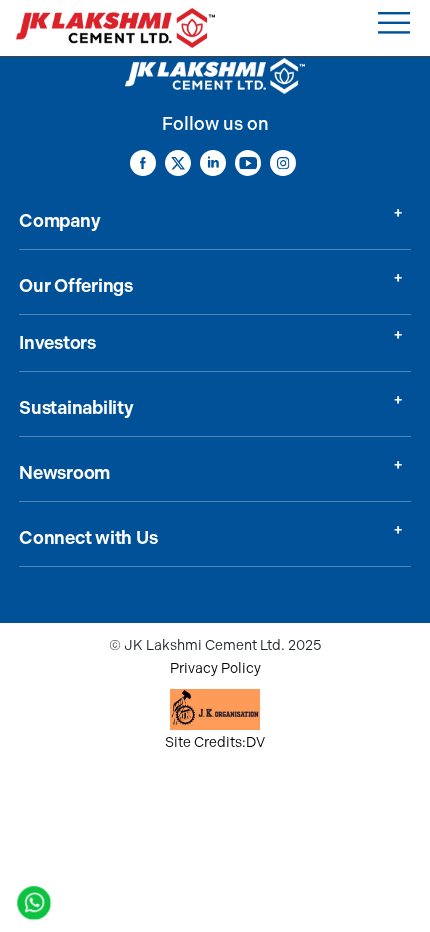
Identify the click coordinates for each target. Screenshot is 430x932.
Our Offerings (76, 286)
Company (59, 221)
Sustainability (76, 408)
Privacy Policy (215, 668)
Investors (57, 343)
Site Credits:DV (215, 742)
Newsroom (64, 473)
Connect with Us (88, 538)
